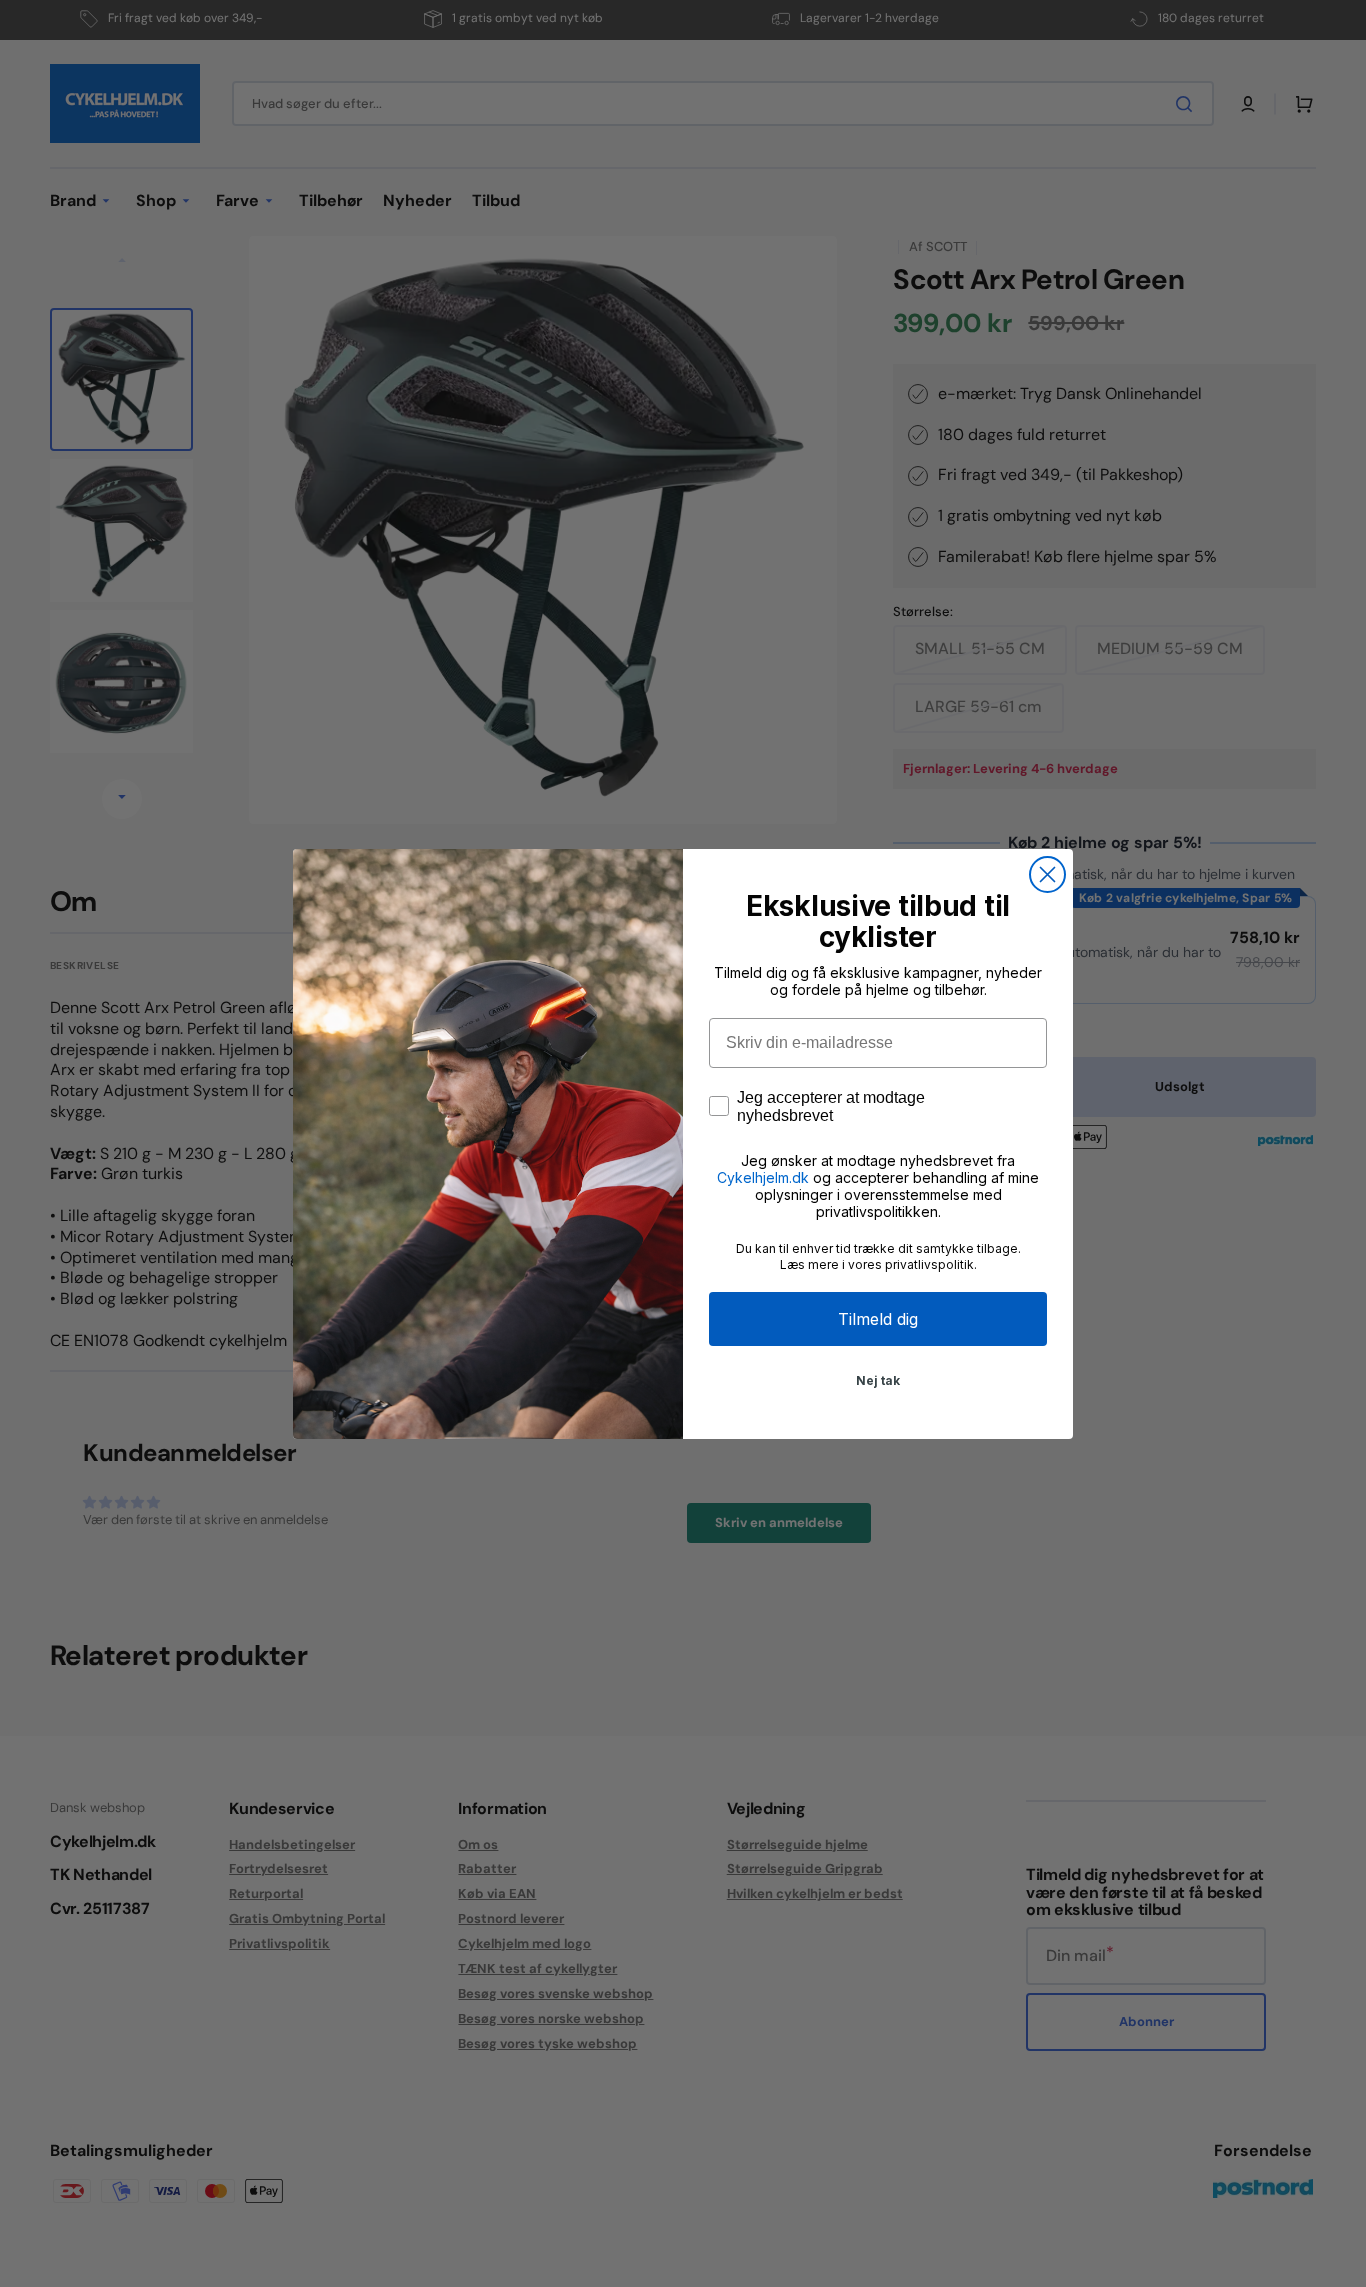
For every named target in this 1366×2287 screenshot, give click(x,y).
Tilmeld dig (878, 1319)
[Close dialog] (1047, 874)
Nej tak (878, 1380)
